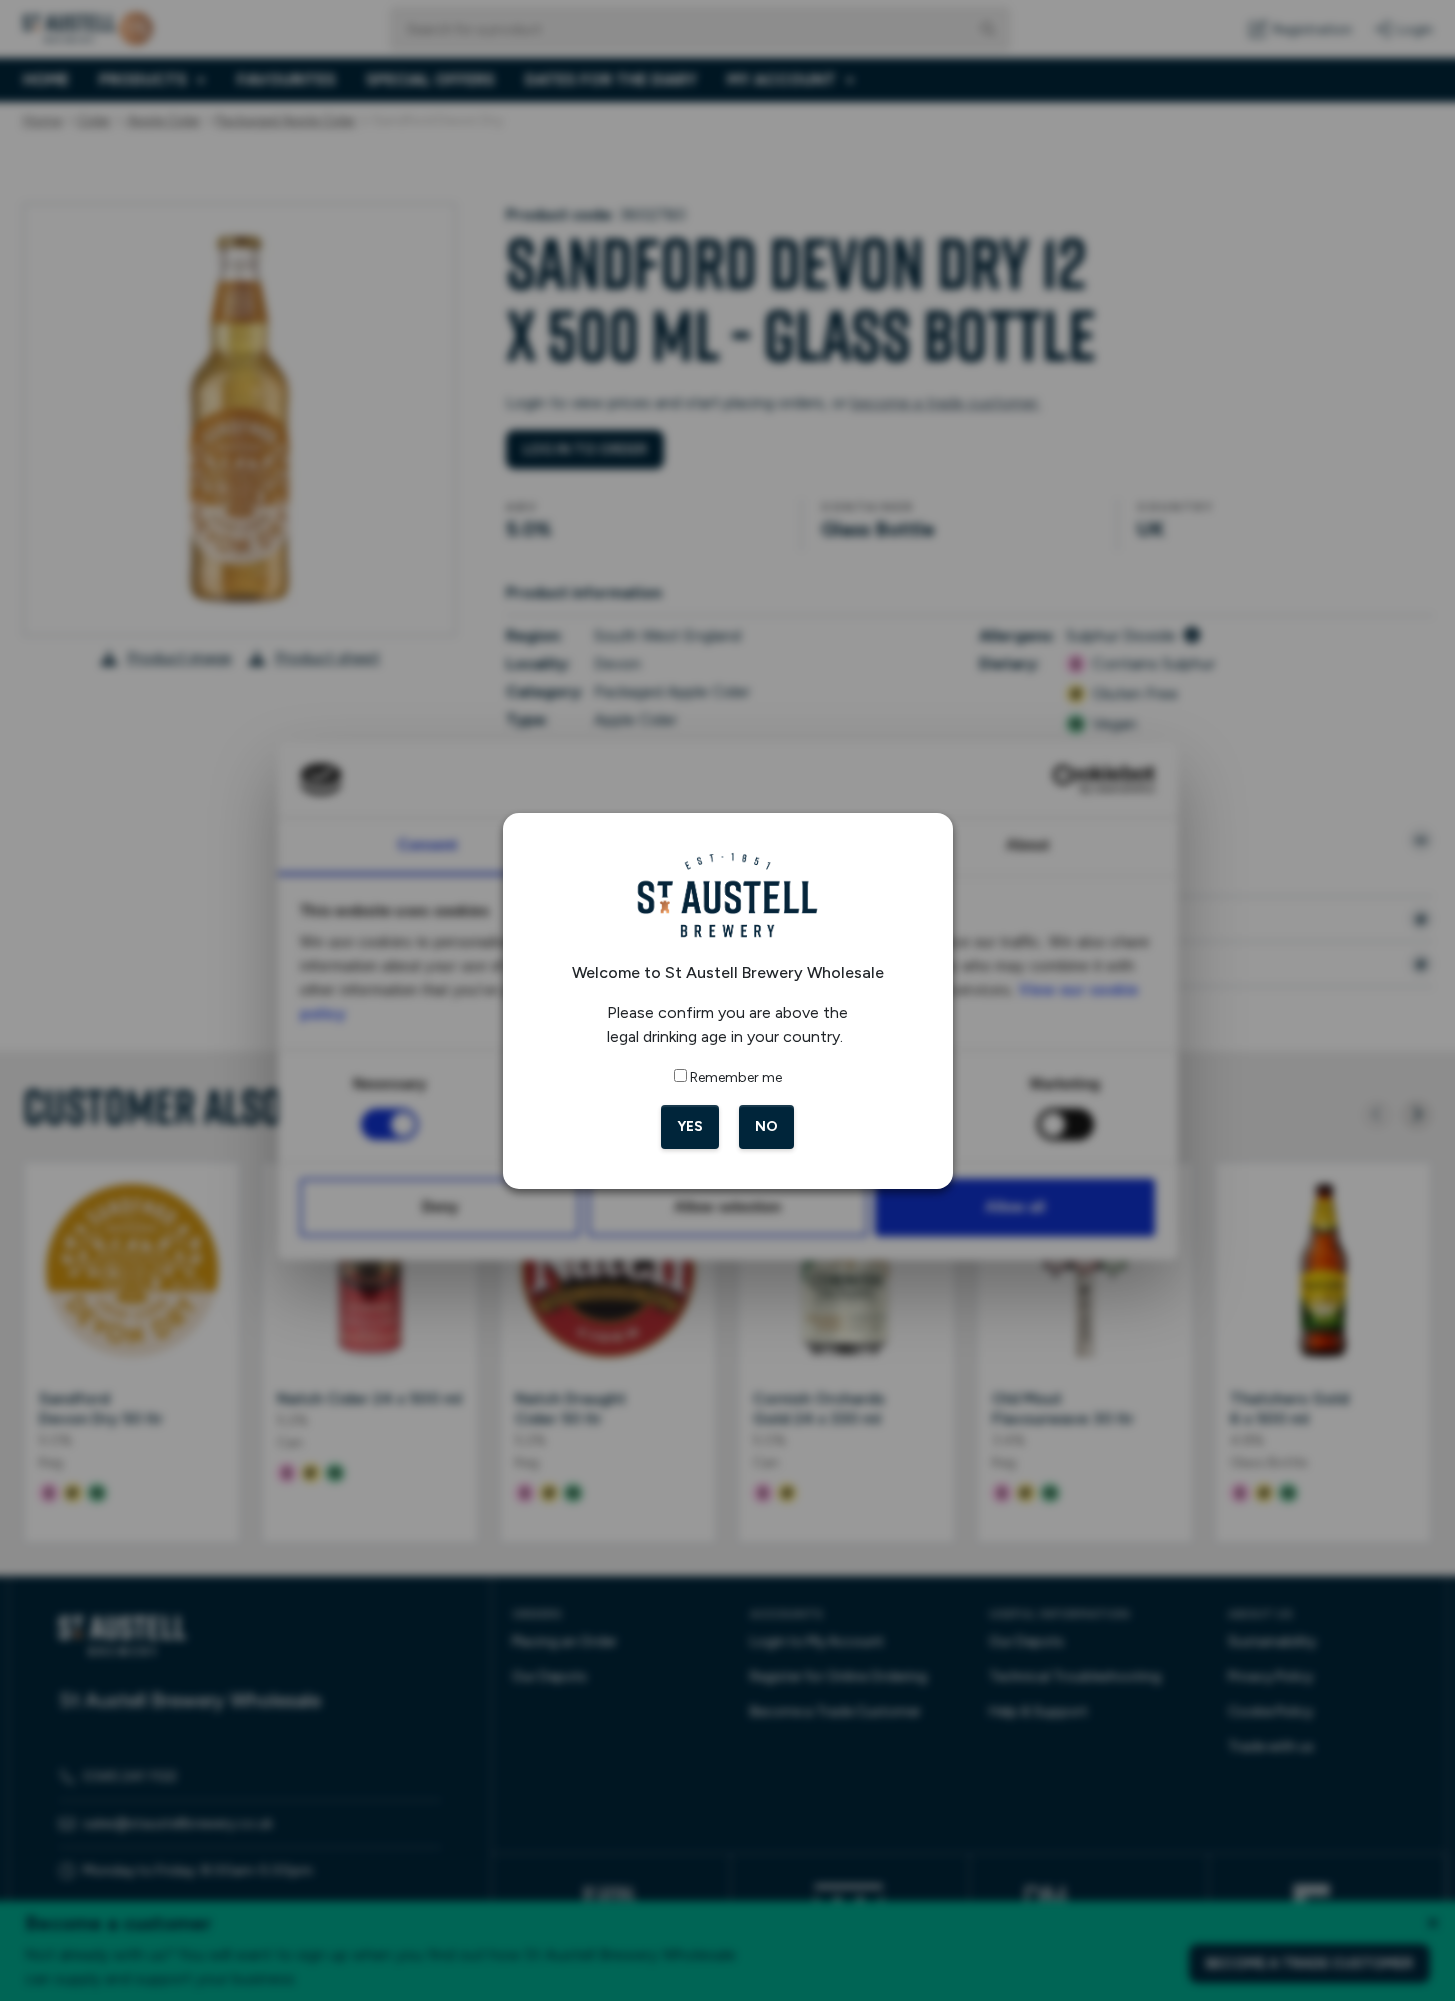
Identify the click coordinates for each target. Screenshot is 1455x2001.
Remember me (736, 1077)
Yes (690, 1126)
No (766, 1126)
